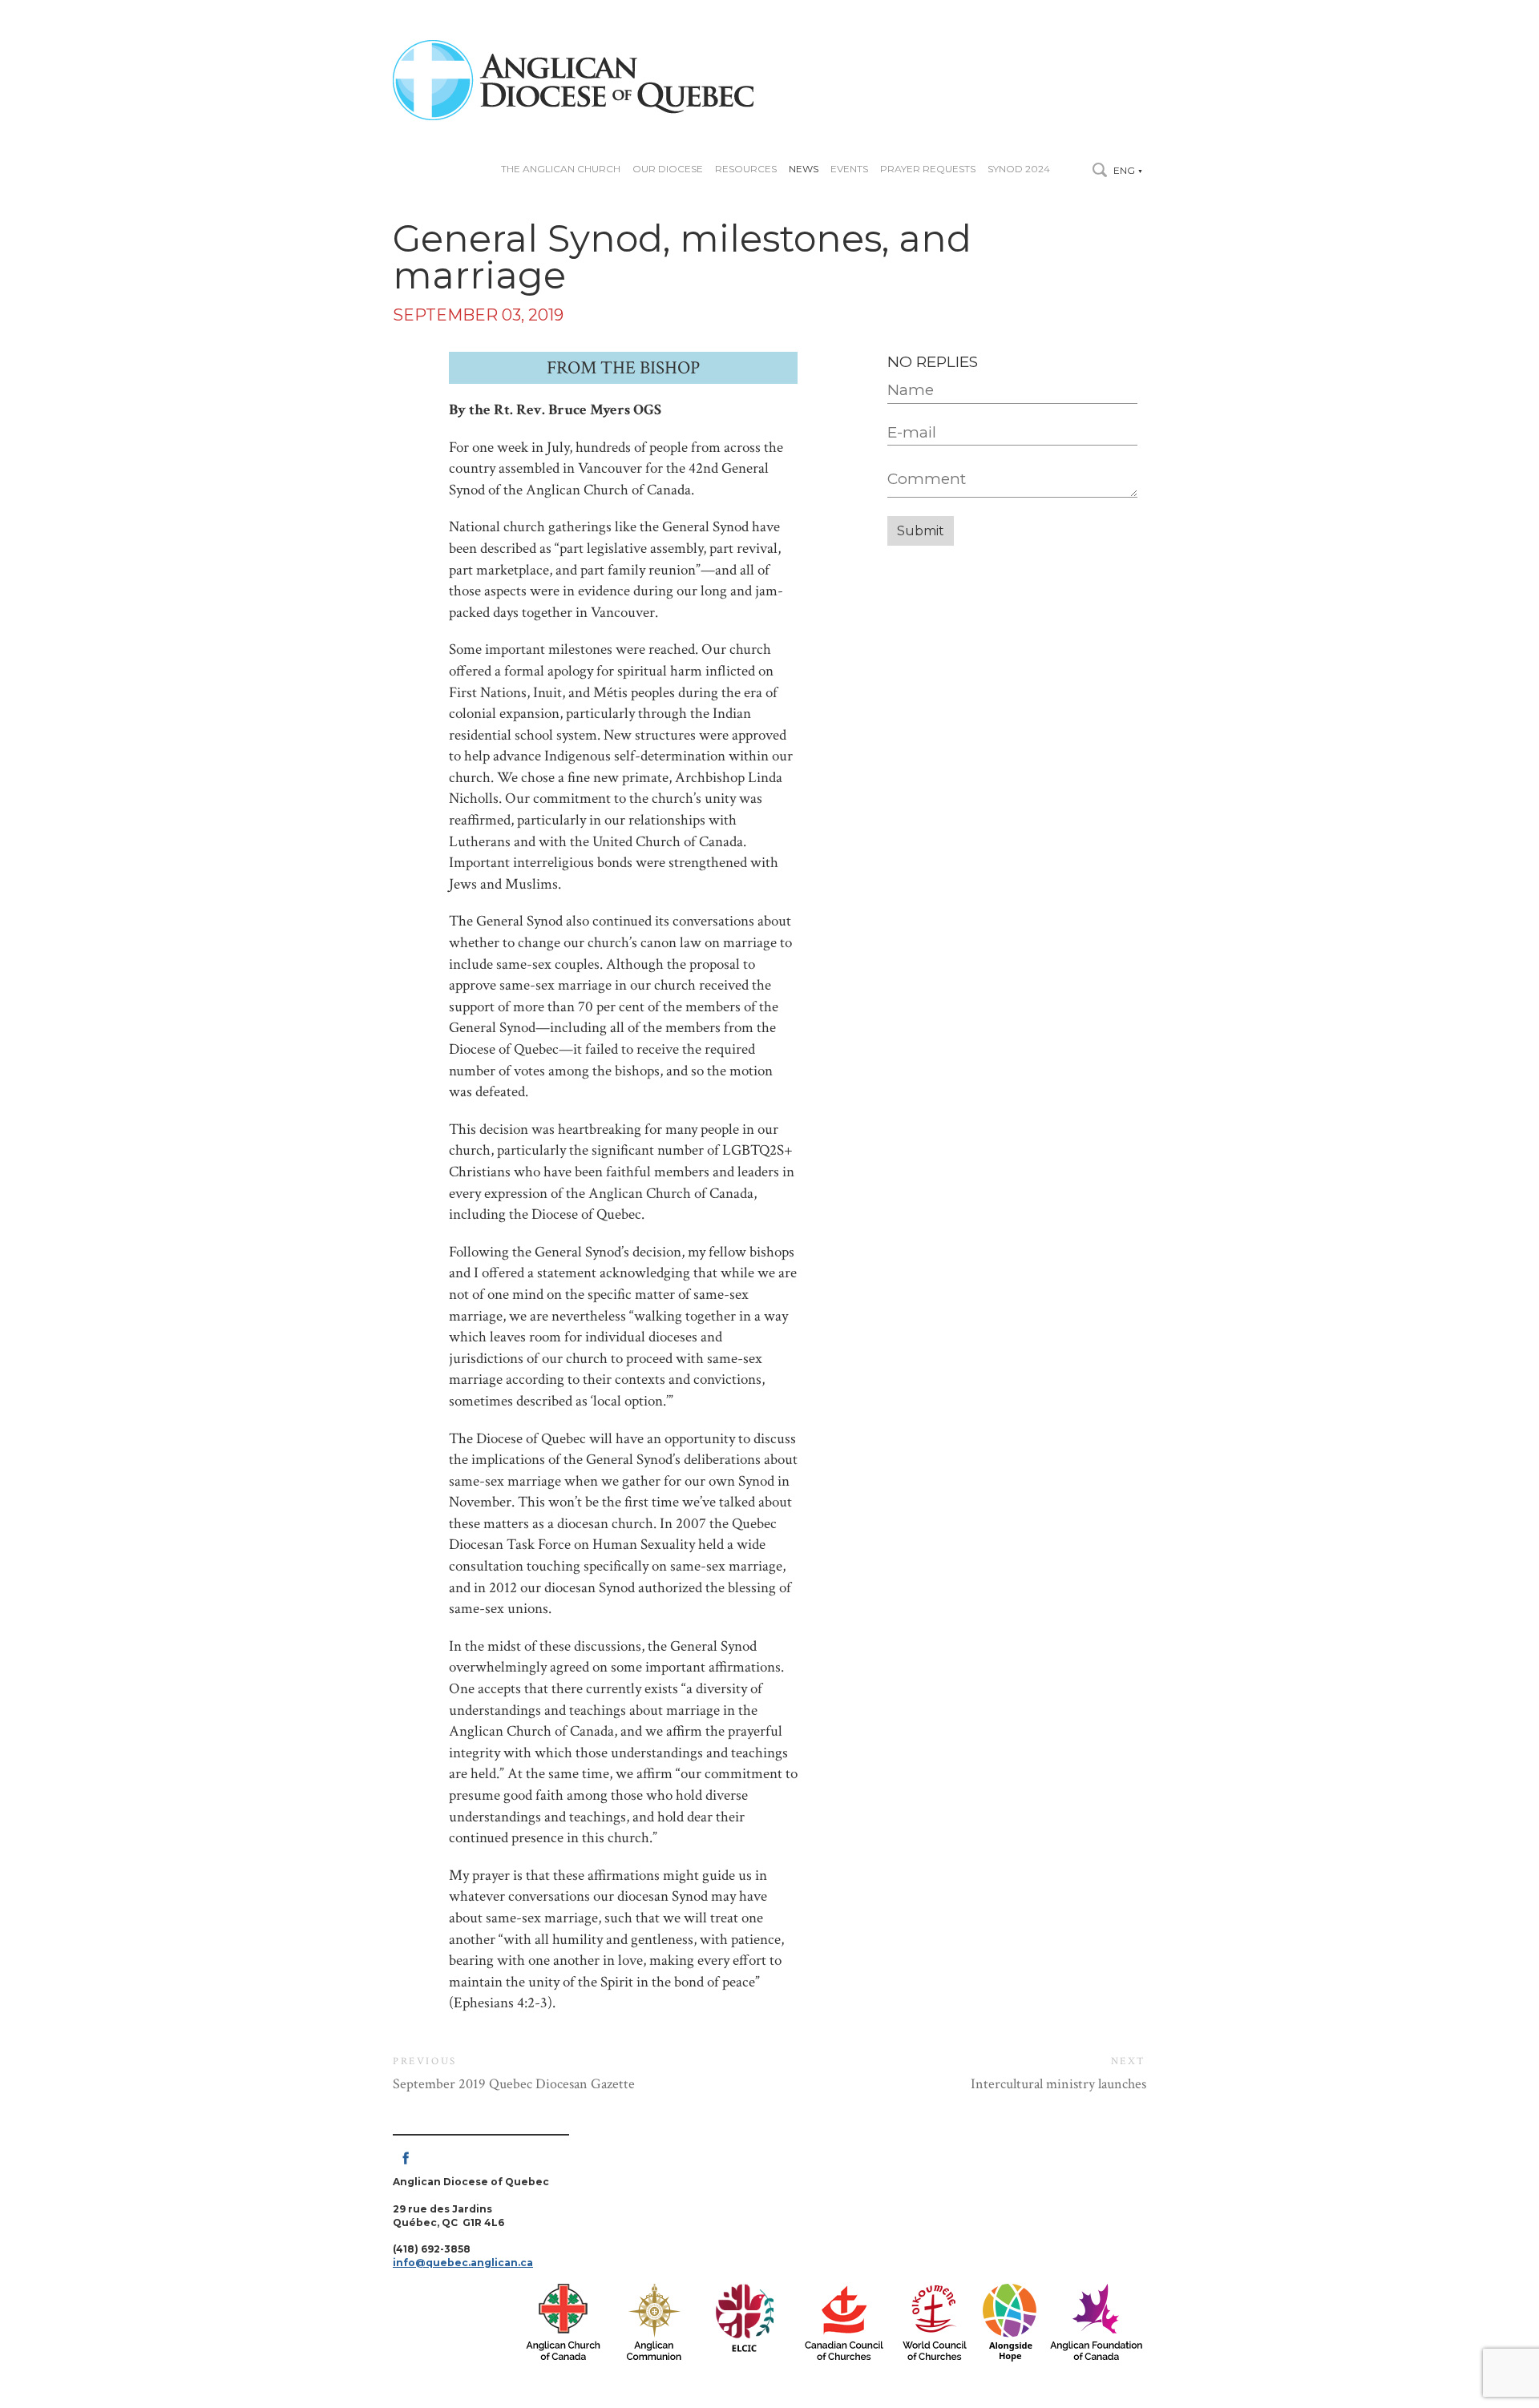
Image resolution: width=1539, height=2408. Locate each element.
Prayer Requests (928, 169)
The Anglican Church (561, 169)
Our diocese (668, 169)
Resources (746, 169)
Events (849, 169)
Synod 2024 (1019, 169)
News (804, 169)
